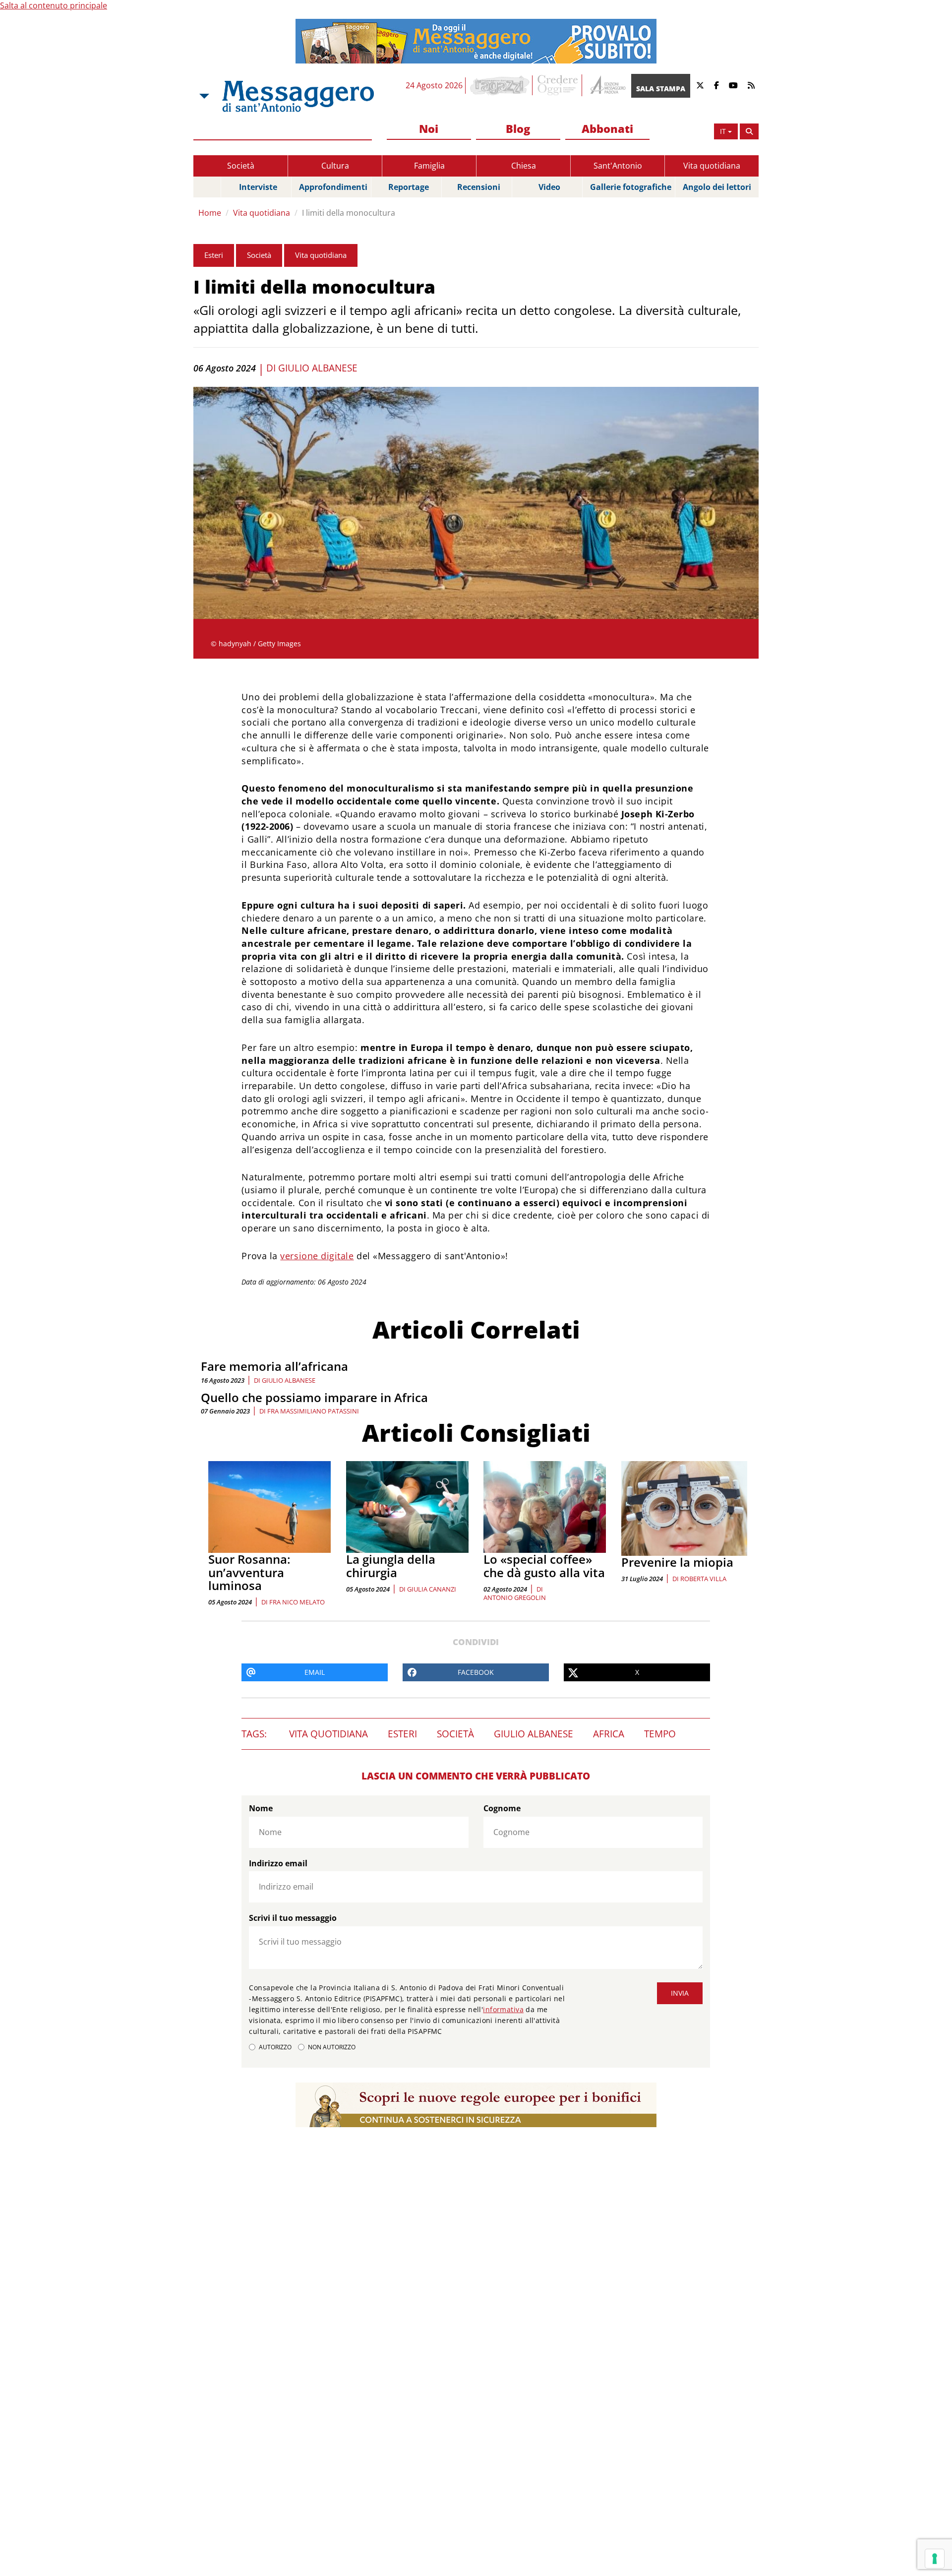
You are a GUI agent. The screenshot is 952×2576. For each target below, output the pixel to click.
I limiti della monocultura (349, 213)
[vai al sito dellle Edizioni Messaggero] (607, 86)
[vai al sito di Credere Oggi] (558, 85)
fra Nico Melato (297, 1602)
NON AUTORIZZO (332, 2047)
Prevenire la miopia (677, 1562)
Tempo (660, 1734)
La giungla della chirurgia (391, 1565)
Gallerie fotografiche (631, 187)
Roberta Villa (703, 1579)
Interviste (258, 187)
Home (210, 213)
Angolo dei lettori (717, 187)
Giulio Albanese (318, 368)
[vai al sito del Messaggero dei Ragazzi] (500, 85)
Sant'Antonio (618, 166)
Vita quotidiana (712, 166)
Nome (261, 1808)
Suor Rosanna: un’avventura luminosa (249, 1572)
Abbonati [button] (607, 128)
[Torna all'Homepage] (298, 96)
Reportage (409, 187)
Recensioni (479, 187)
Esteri (214, 255)
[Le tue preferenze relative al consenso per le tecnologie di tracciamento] (935, 2559)
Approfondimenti (333, 187)
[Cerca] (749, 131)
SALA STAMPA (661, 89)
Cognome (502, 1808)
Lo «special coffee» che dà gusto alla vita (544, 1565)
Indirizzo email (278, 1863)
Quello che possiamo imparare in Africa (314, 1397)
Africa (609, 1734)
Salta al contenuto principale (54, 5)
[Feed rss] (751, 86)
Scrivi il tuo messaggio (293, 1918)
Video (549, 187)
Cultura (335, 166)
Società (241, 166)
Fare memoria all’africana (274, 1366)
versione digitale (317, 1256)
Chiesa (524, 166)
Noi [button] (429, 128)
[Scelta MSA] (203, 96)
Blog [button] (518, 128)
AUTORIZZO (275, 2047)
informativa (503, 2009)
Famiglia (429, 166)
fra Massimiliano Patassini (313, 1411)
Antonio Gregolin (515, 1597)
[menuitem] (429, 129)
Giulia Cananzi (432, 1589)
